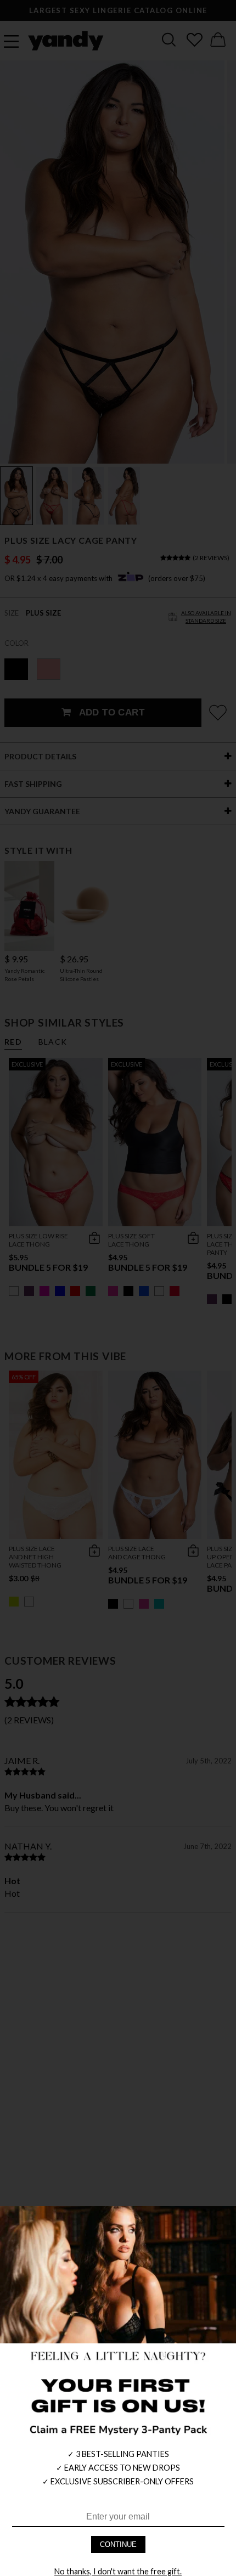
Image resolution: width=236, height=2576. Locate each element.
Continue (118, 2544)
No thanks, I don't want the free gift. (118, 2571)
